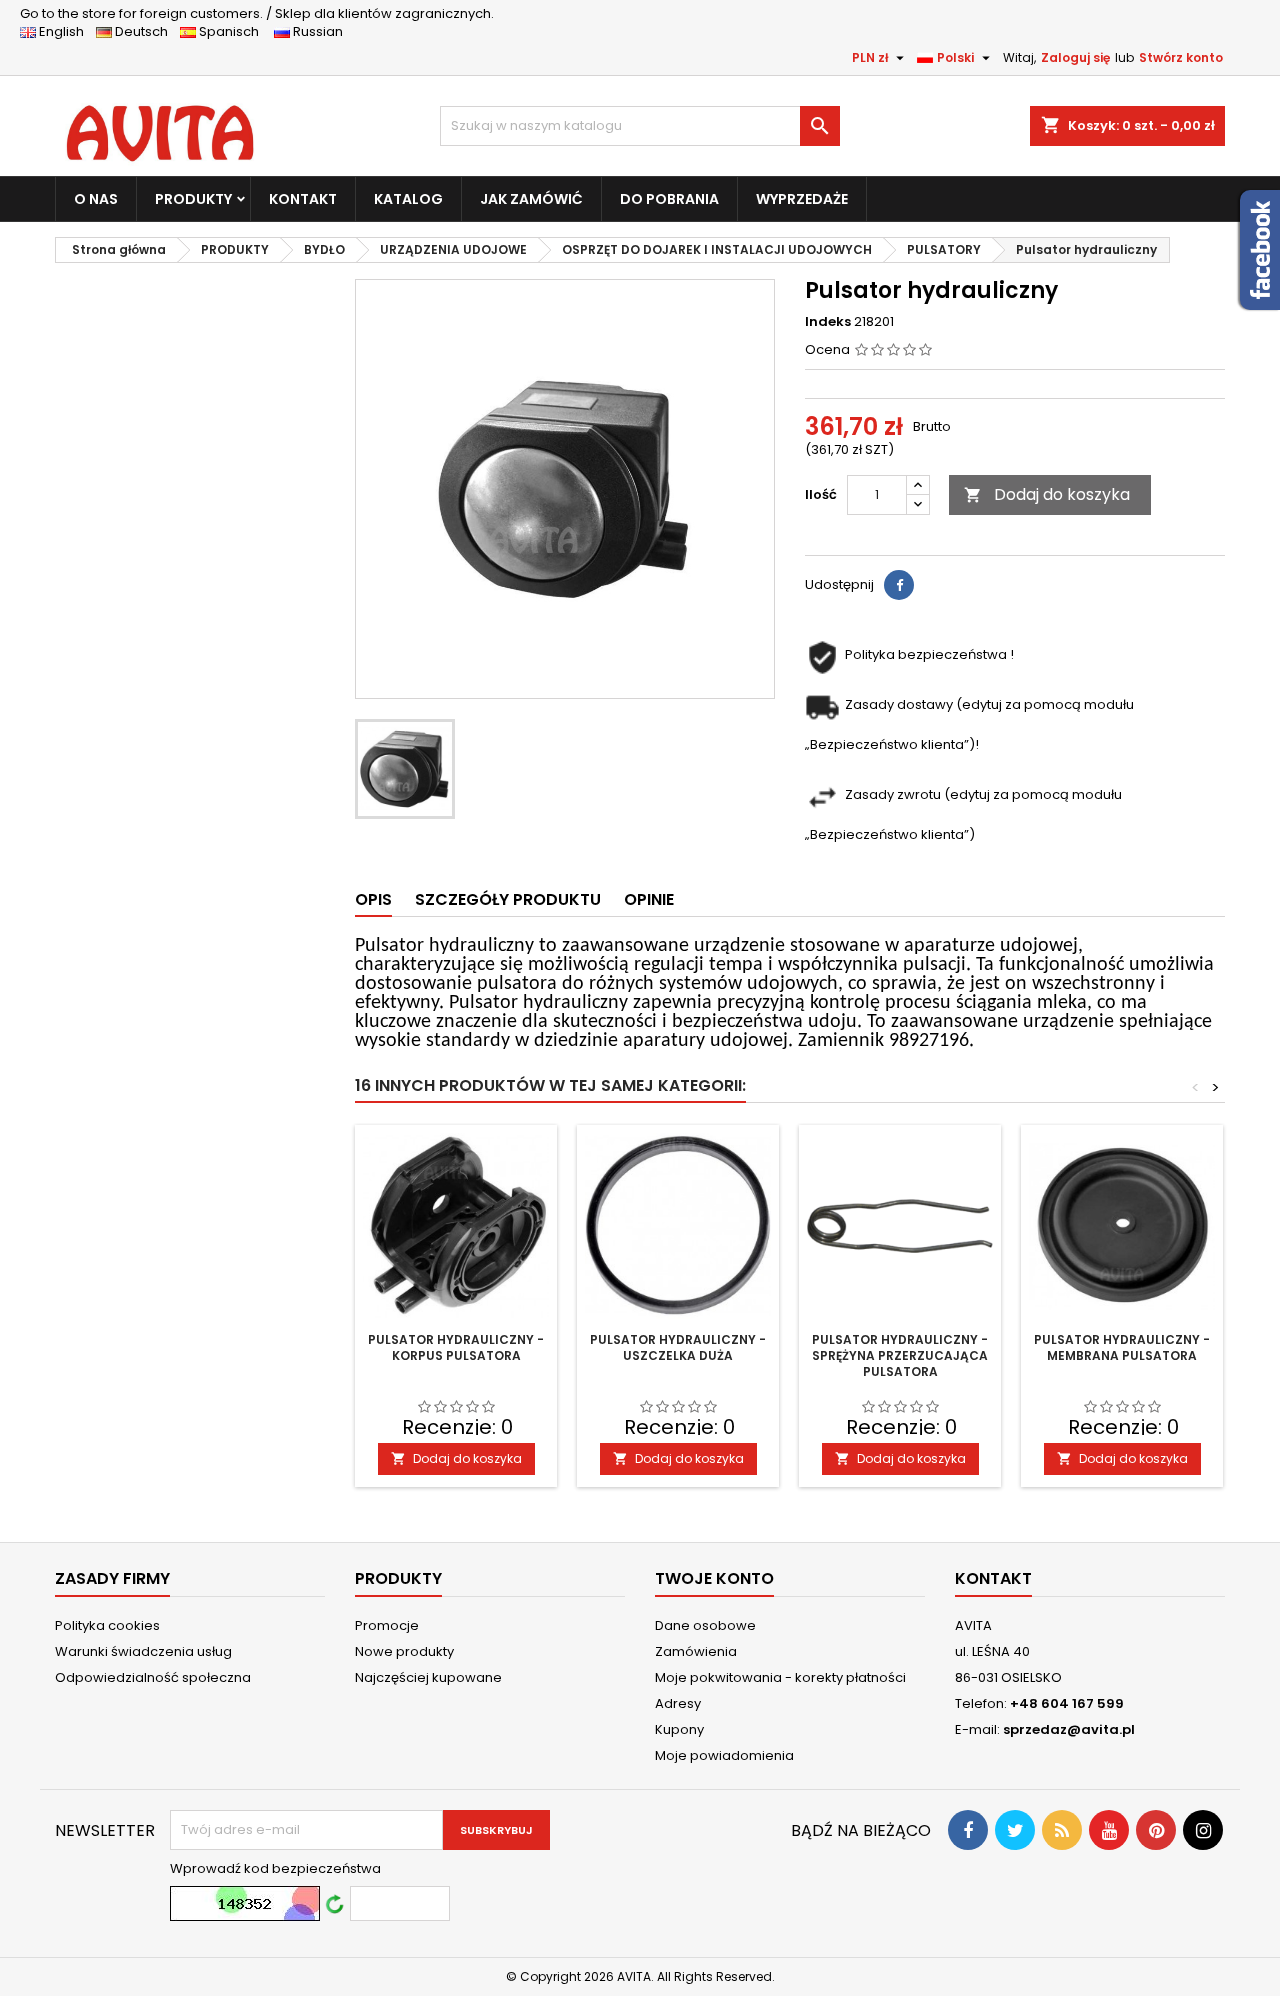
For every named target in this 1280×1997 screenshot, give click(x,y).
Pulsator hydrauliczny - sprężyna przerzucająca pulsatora (900, 1355)
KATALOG (408, 199)
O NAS (96, 199)
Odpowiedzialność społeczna (153, 1677)
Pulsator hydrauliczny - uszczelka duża (678, 1347)
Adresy (678, 1703)
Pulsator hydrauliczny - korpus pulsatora (456, 1347)
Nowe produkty (404, 1651)
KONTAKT (303, 199)
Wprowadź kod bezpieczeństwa (275, 1869)
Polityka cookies (107, 1625)
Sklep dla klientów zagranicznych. (257, 13)
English (66, 31)
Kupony (679, 1729)
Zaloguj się (1075, 57)
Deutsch (144, 31)
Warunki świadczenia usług (143, 1651)
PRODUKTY (193, 199)
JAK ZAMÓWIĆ (531, 199)
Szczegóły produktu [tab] (508, 899)
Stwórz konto (1181, 57)
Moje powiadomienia (724, 1755)
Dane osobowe (705, 1625)
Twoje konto (714, 1578)
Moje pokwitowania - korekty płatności (780, 1677)
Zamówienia (696, 1651)
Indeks (828, 322)
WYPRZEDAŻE (802, 199)
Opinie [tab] (649, 899)
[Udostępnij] (899, 585)
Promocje (387, 1625)
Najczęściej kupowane (428, 1677)
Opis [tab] (373, 899)
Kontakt (993, 1578)
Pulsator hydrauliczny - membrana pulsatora (1122, 1347)
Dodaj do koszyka (1047, 494)
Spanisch (233, 31)
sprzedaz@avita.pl (1069, 1729)
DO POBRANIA (669, 199)
